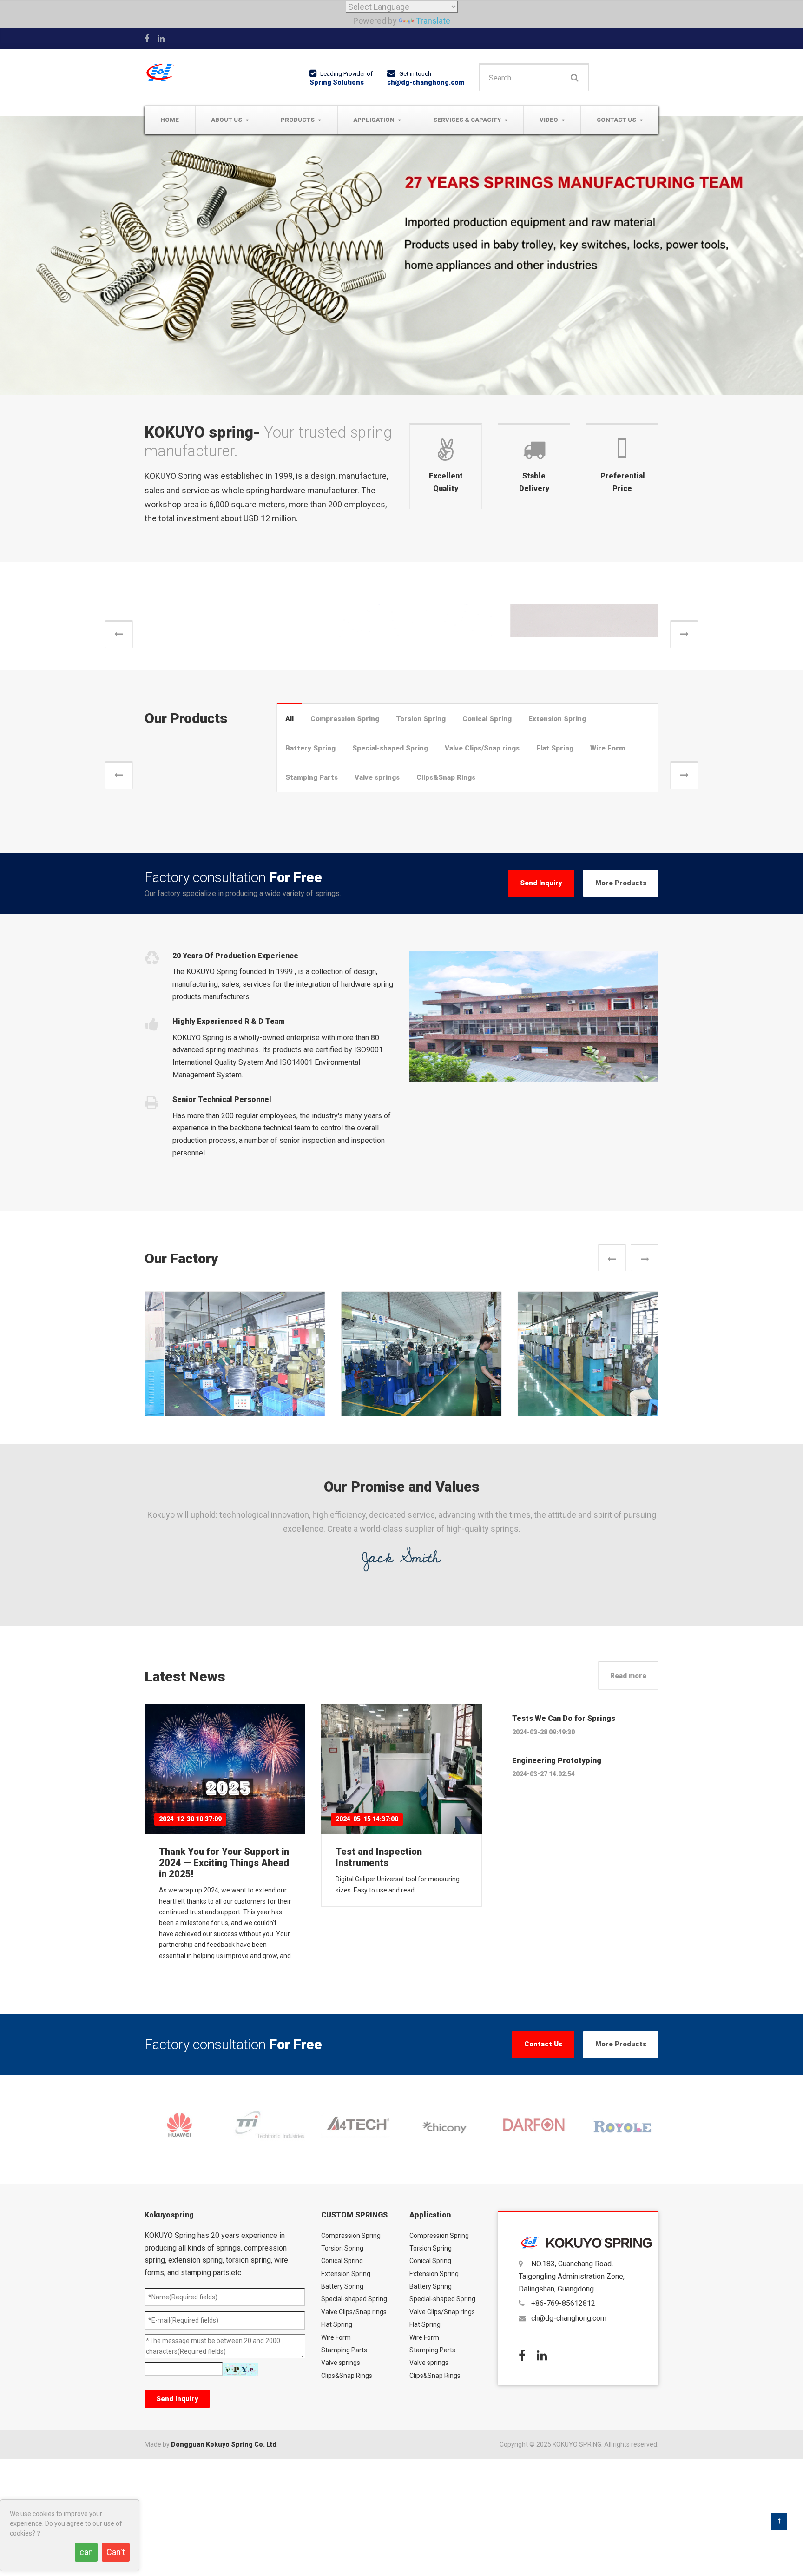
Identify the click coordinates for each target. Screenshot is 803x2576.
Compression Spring (189, 747)
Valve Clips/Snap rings (482, 864)
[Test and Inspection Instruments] (401, 1885)
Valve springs (377, 893)
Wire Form (608, 864)
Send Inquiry (541, 999)
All (290, 835)
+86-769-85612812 (563, 2419)
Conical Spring (529, 747)
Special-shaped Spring (390, 864)
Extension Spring (557, 835)
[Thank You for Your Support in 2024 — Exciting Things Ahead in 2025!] (225, 1885)
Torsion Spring (353, 747)
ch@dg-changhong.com (426, 82)
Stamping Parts (312, 893)
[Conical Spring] (578, 668)
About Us (227, 120)
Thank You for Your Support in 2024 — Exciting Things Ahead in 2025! (224, 1978)
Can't (116, 2552)
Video (549, 120)
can (86, 2552)
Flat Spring (555, 864)
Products (298, 120)
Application (374, 120)
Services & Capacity (467, 120)
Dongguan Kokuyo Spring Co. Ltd (224, 2560)
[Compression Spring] (225, 668)
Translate (433, 21)
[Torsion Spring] (401, 668)
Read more (628, 1792)
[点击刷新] (240, 2485)
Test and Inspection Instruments (379, 1973)
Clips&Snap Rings (446, 893)
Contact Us (616, 120)
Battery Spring (310, 864)
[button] (119, 692)
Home (170, 120)
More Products (621, 999)
